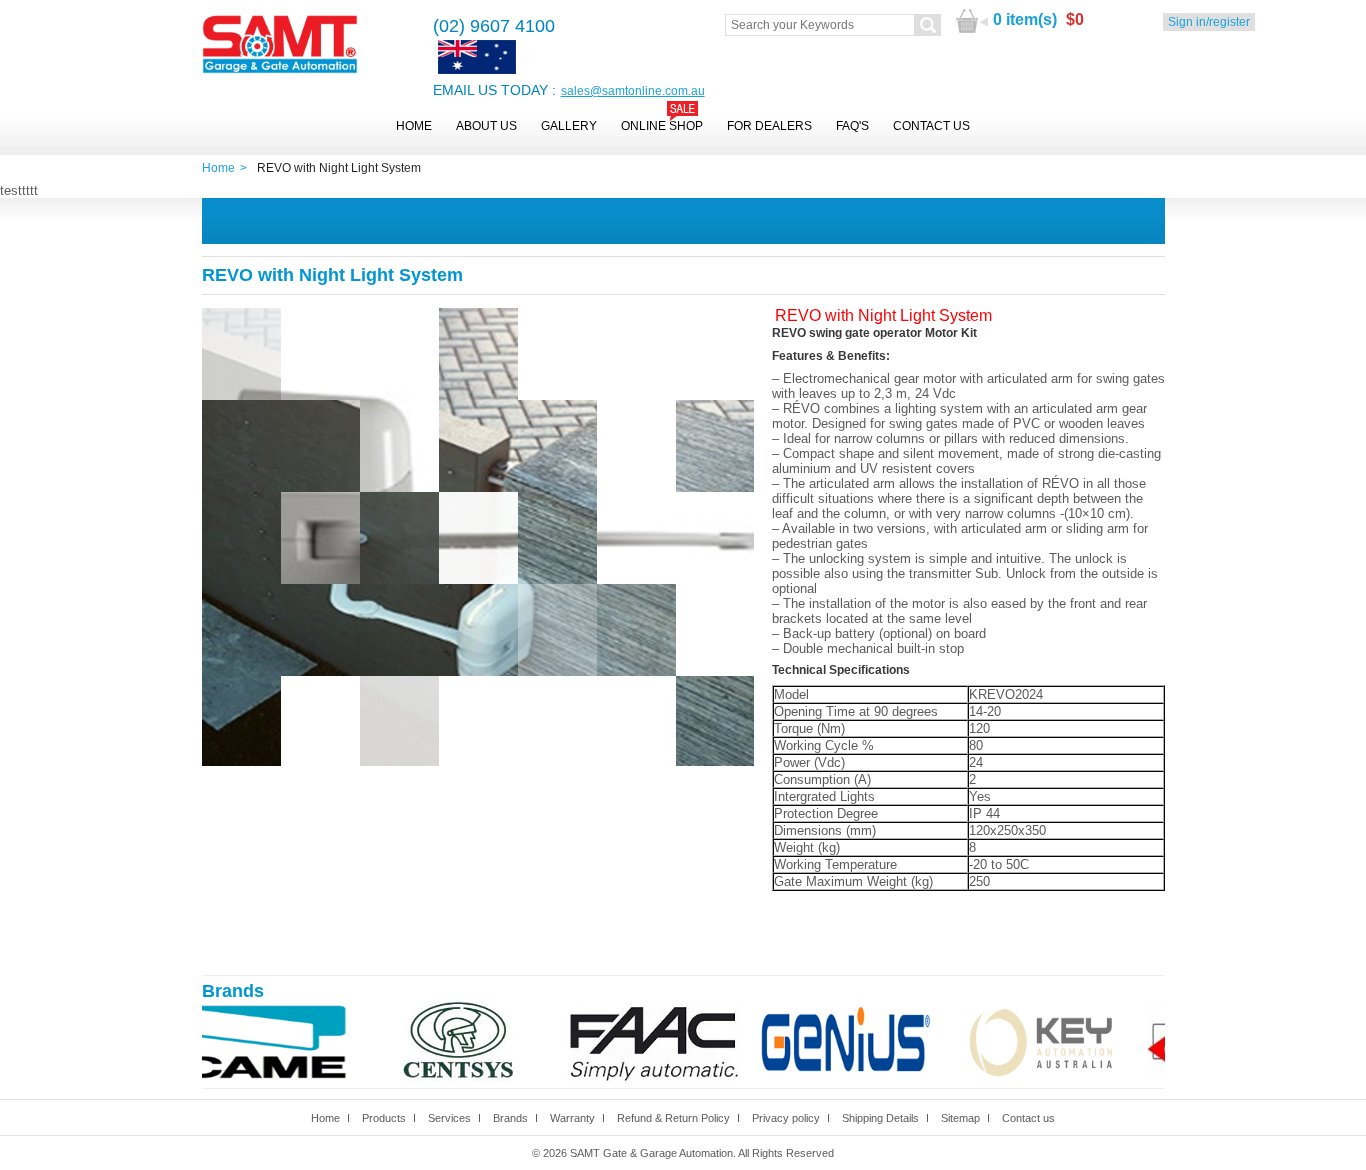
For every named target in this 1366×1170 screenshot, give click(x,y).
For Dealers (769, 126)
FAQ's (852, 126)
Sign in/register (1209, 22)
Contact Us (931, 126)
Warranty (572, 1118)
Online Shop (662, 126)
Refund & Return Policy (673, 1118)
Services (449, 1118)
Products (384, 1118)
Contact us (1028, 1118)
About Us (486, 126)
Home (414, 126)
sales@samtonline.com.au (633, 91)
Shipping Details (880, 1118)
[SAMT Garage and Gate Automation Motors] (280, 45)
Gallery (569, 126)
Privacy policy (786, 1118)
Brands (510, 1118)
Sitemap (960, 1118)
